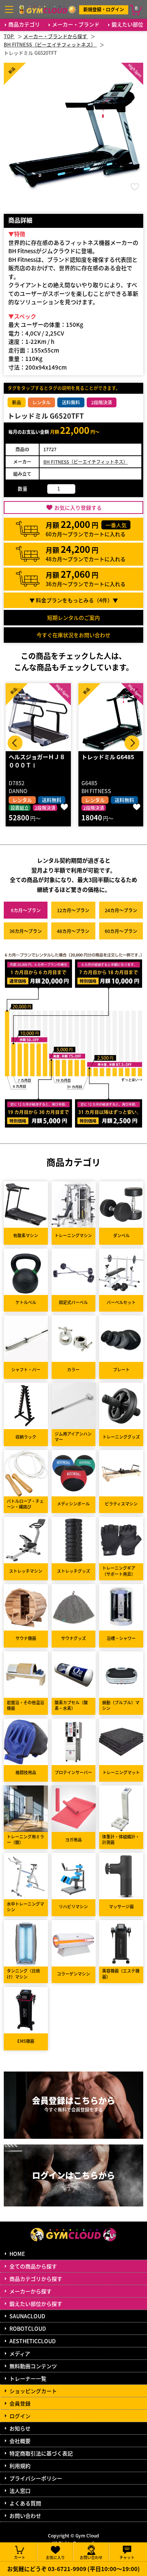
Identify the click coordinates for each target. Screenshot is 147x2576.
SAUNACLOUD (27, 2316)
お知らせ (20, 2428)
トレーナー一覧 (28, 2378)
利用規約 (20, 2466)
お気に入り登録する (78, 507)
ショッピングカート (33, 2391)
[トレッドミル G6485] (38, 717)
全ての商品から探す (33, 2266)
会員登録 (20, 2403)
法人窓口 (20, 2491)
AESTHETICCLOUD (33, 2341)
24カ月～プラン (121, 910)
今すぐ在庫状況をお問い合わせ (73, 635)
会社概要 (20, 2441)
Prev (15, 743)
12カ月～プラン (73, 910)
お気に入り (55, 2557)
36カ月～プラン (26, 931)
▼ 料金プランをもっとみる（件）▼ (74, 600)
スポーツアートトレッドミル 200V (109, 761)
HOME (17, 2254)
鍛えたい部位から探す (36, 2304)
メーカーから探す (31, 2291)
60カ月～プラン (121, 931)
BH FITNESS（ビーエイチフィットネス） (86, 462)
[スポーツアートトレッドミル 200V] (111, 717)
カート (20, 2557)
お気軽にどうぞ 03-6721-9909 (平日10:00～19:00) (73, 2569)
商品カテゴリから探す (36, 2279)
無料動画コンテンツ (33, 2366)
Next (132, 743)
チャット (127, 2557)
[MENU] (9, 9)
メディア (20, 2353)
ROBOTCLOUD (28, 2328)
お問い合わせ (25, 2516)
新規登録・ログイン (104, 9)
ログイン (20, 2416)
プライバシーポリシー (36, 2478)
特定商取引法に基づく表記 (41, 2453)
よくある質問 (25, 2503)
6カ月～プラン (26, 910)
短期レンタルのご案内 (73, 617)
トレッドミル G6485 (35, 757)
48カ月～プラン (73, 931)
